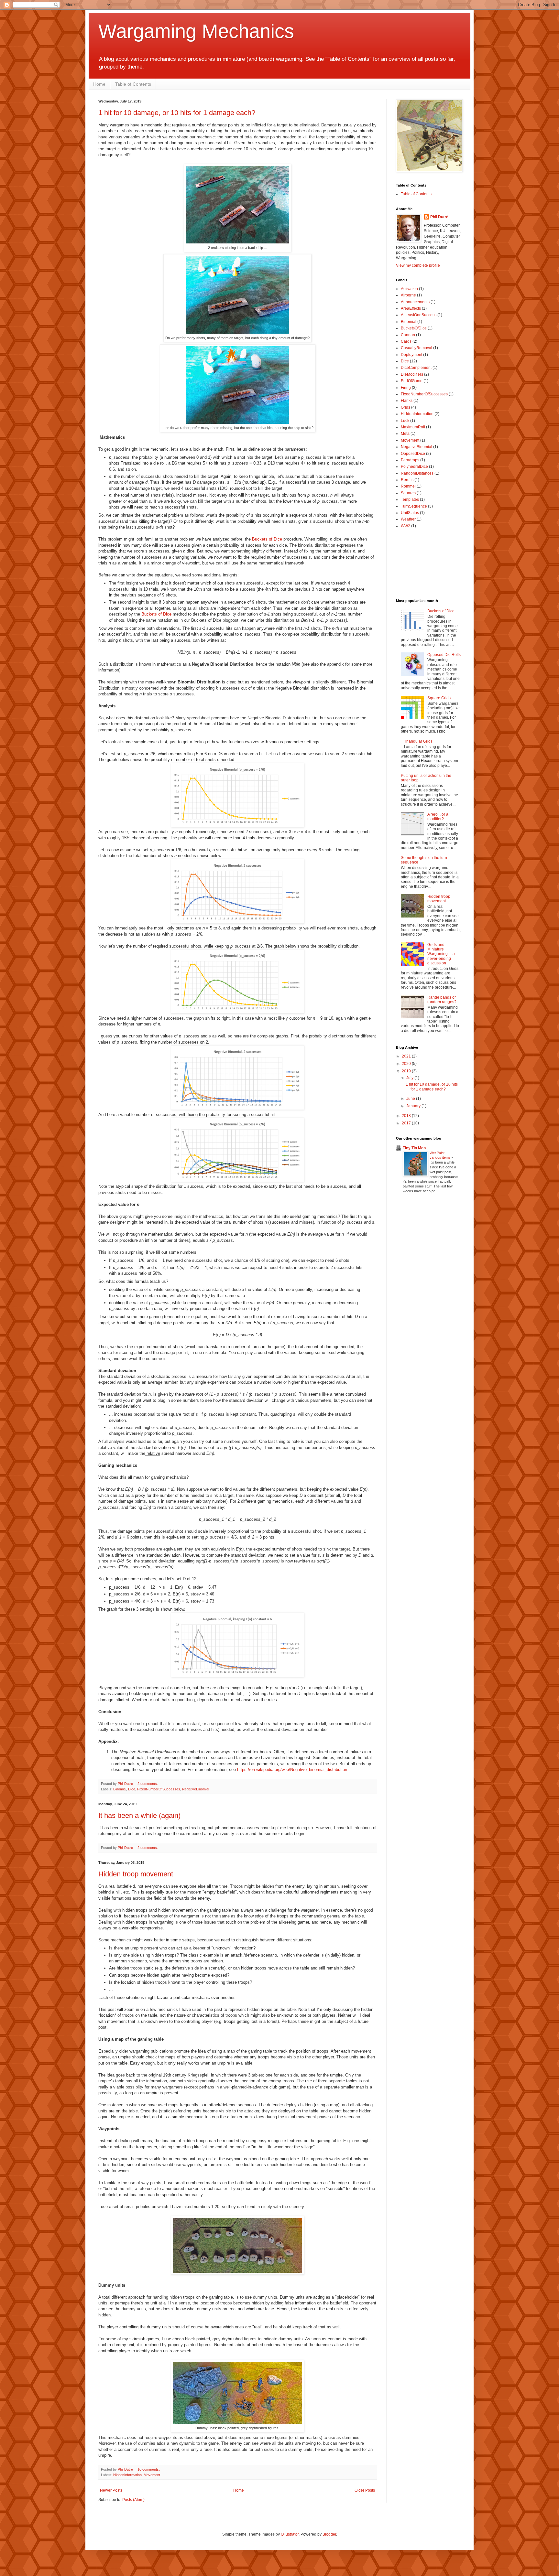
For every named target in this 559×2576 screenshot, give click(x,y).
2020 (407, 1064)
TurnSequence (414, 506)
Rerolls (407, 480)
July (410, 1078)
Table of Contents (133, 84)
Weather (408, 519)
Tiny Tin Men (414, 1148)
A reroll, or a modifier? (438, 817)
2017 (407, 1123)
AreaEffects (411, 308)
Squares (408, 493)
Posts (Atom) (133, 2500)
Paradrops (410, 460)
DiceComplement (416, 368)
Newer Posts (111, 2490)
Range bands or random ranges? (442, 1000)
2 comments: (148, 1784)
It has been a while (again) (139, 1815)
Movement (152, 2475)
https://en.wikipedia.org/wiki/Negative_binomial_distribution (292, 1770)
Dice (132, 1789)
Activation (409, 289)
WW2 (406, 526)
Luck (405, 421)
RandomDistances (417, 473)
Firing (406, 388)
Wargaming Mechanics (196, 31)
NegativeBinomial (196, 1789)
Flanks (407, 401)
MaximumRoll (413, 427)
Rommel (408, 486)
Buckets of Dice (267, 539)
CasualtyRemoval (417, 348)
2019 (407, 1071)
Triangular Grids (418, 741)
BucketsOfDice (414, 328)
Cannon (408, 335)
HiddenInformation (127, 2475)
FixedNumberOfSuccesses (159, 1789)
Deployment (411, 355)
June (411, 1099)
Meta (405, 434)
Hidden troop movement (136, 1874)
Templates (410, 499)
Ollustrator (290, 2534)
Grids (406, 407)
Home (99, 84)
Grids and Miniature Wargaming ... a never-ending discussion (441, 954)
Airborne (408, 295)
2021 (407, 1056)
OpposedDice (413, 454)
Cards (406, 341)
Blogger (329, 2534)
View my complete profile (418, 265)
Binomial (120, 1789)
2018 (407, 1116)
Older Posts (365, 2490)
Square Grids (439, 698)
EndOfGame (412, 381)
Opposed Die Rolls (444, 655)
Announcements (415, 302)
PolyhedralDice (414, 467)
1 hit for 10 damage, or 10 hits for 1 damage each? (177, 113)
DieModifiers (412, 374)
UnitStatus (410, 513)
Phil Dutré (439, 217)
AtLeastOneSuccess (419, 315)
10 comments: (149, 2469)
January (414, 1106)
